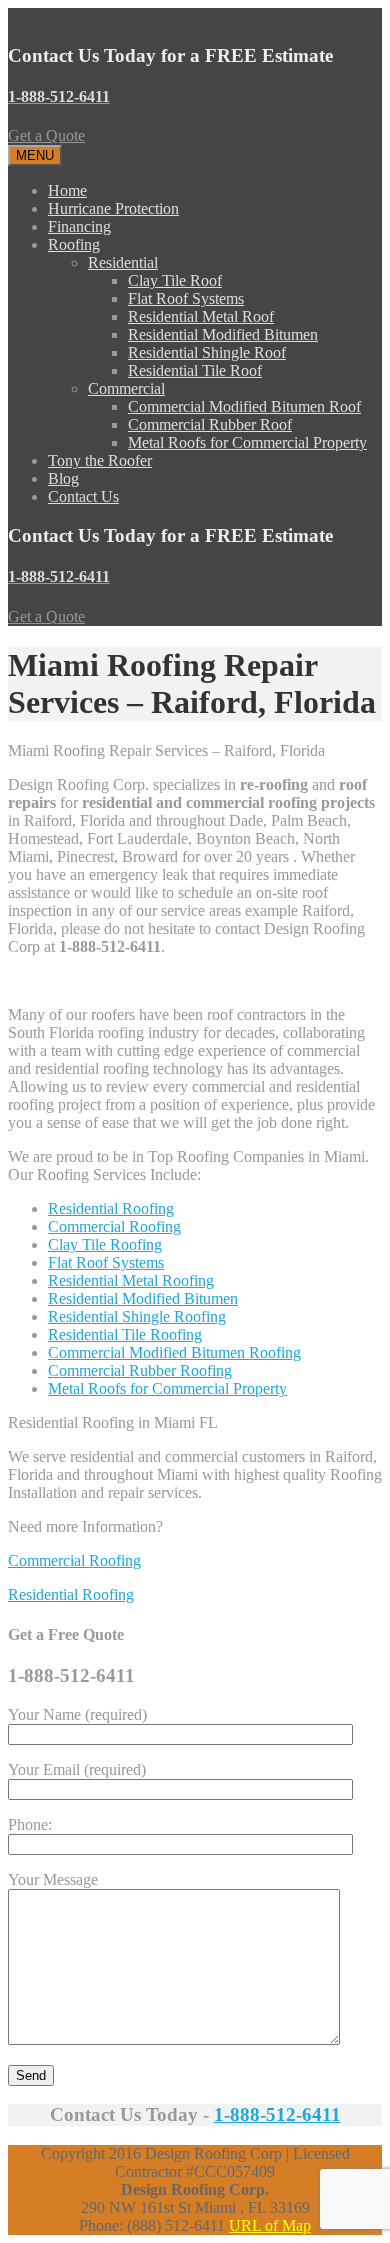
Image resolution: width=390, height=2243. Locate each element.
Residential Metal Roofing (131, 1280)
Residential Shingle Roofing (137, 1316)
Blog (63, 478)
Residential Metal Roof (201, 316)
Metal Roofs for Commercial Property (247, 442)
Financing (79, 226)
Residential (123, 262)
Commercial (126, 388)
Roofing (74, 244)
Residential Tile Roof (195, 370)
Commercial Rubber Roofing (140, 1370)
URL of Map (270, 2225)
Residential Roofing (111, 1208)
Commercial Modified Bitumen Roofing (174, 1352)
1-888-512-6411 (277, 2114)
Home (67, 190)
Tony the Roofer (100, 460)
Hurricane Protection (113, 208)
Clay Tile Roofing (105, 1244)
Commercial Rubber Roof (210, 424)
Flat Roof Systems (186, 298)
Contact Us (83, 496)
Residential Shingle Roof (207, 352)
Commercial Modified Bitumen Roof (244, 406)
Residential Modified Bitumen (223, 334)
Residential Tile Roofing (125, 1334)
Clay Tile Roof (175, 280)
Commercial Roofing (114, 1226)
